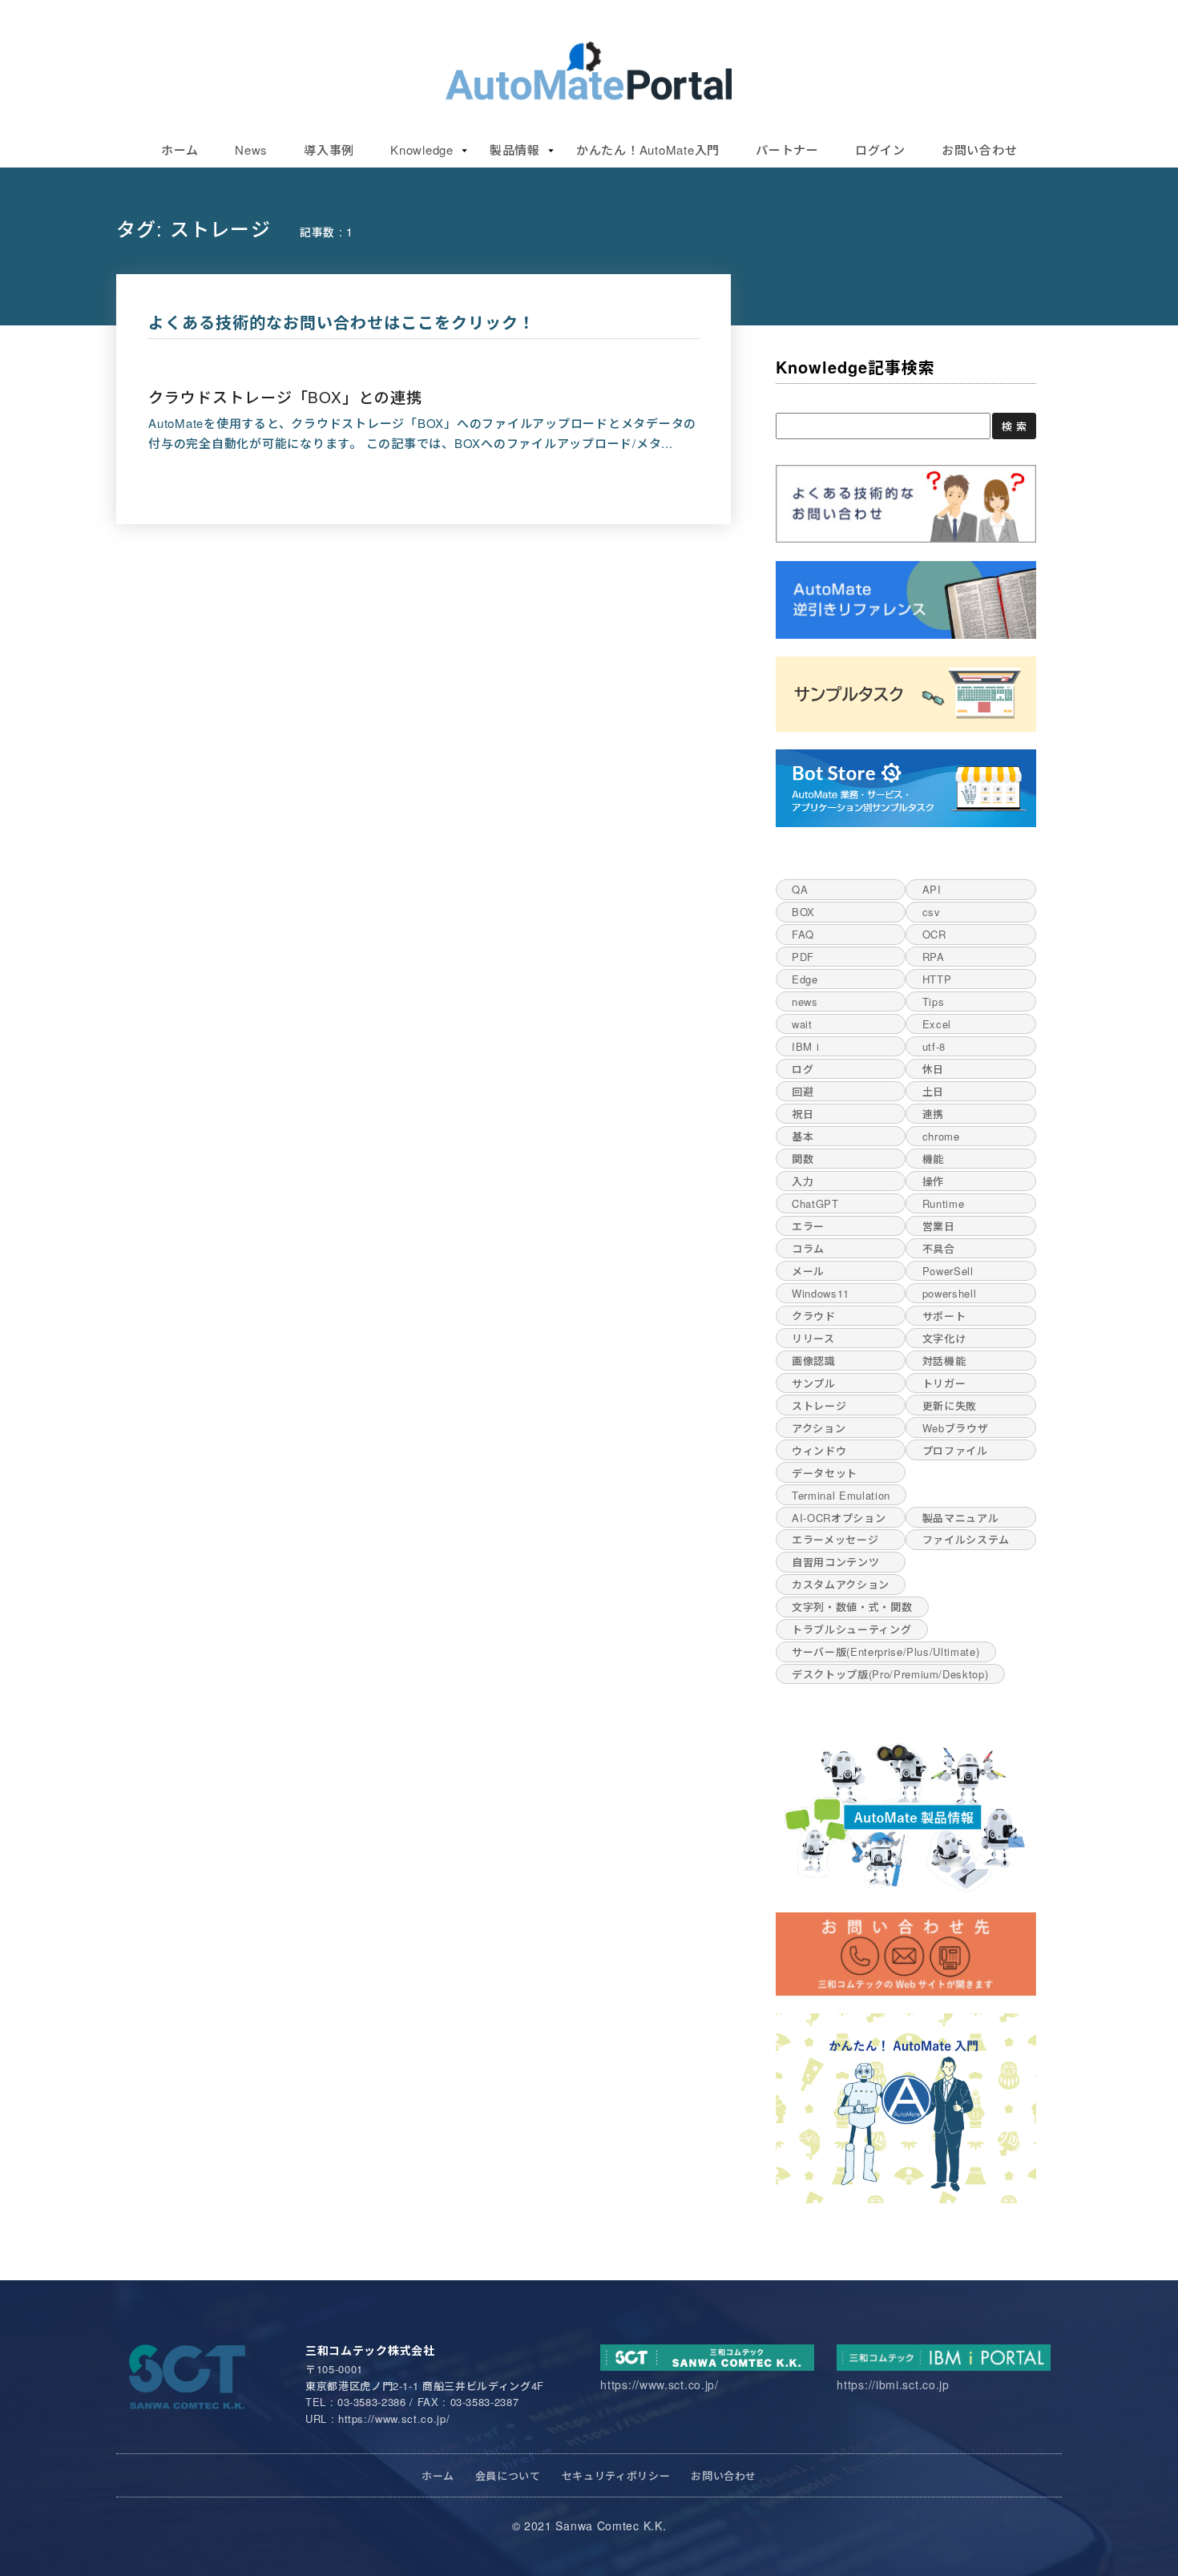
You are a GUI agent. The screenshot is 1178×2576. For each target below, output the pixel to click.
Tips (934, 1001)
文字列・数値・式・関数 (852, 1607)
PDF (803, 957)
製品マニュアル (961, 1518)
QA (800, 889)
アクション (819, 1428)
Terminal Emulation (841, 1495)
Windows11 (821, 1293)
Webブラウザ (956, 1428)
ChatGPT (815, 1203)
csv (932, 912)
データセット (825, 1473)
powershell (950, 1293)
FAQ (803, 934)
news (805, 1001)
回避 (803, 1091)
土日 (933, 1091)
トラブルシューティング (851, 1629)
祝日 (803, 1114)
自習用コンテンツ (835, 1562)
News (251, 149)
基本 (803, 1136)
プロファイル (955, 1450)
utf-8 (934, 1046)
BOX (803, 912)
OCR (934, 934)
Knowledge (422, 149)
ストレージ (819, 1405)
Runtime (944, 1203)
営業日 (939, 1226)
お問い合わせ (980, 149)
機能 (933, 1159)
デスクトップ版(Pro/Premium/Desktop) (890, 1674)
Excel (937, 1024)
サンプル (814, 1383)
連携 (933, 1114)
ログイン (880, 149)
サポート (944, 1316)
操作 (933, 1181)
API (932, 889)
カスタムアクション (841, 1584)
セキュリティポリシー (616, 2475)
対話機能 (944, 1361)
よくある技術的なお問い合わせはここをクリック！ (342, 322)
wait (802, 1024)
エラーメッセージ (835, 1539)
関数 (803, 1159)
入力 (803, 1181)
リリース (813, 1338)
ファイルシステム (966, 1539)
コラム (808, 1248)
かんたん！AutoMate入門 (648, 149)
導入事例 (329, 149)
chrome (941, 1136)
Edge (805, 979)
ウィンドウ (819, 1450)
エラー (808, 1226)
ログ (803, 1069)
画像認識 (814, 1361)
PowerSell (948, 1271)
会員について (508, 2475)
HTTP (937, 979)
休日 (933, 1069)
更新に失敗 (950, 1405)
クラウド (814, 1316)
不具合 (939, 1248)
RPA (934, 957)
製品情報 (515, 149)
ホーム (180, 149)
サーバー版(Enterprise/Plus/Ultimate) (886, 1651)
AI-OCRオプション (839, 1518)
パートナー (787, 149)
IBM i (805, 1046)
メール (808, 1271)
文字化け (944, 1338)
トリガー (944, 1383)
